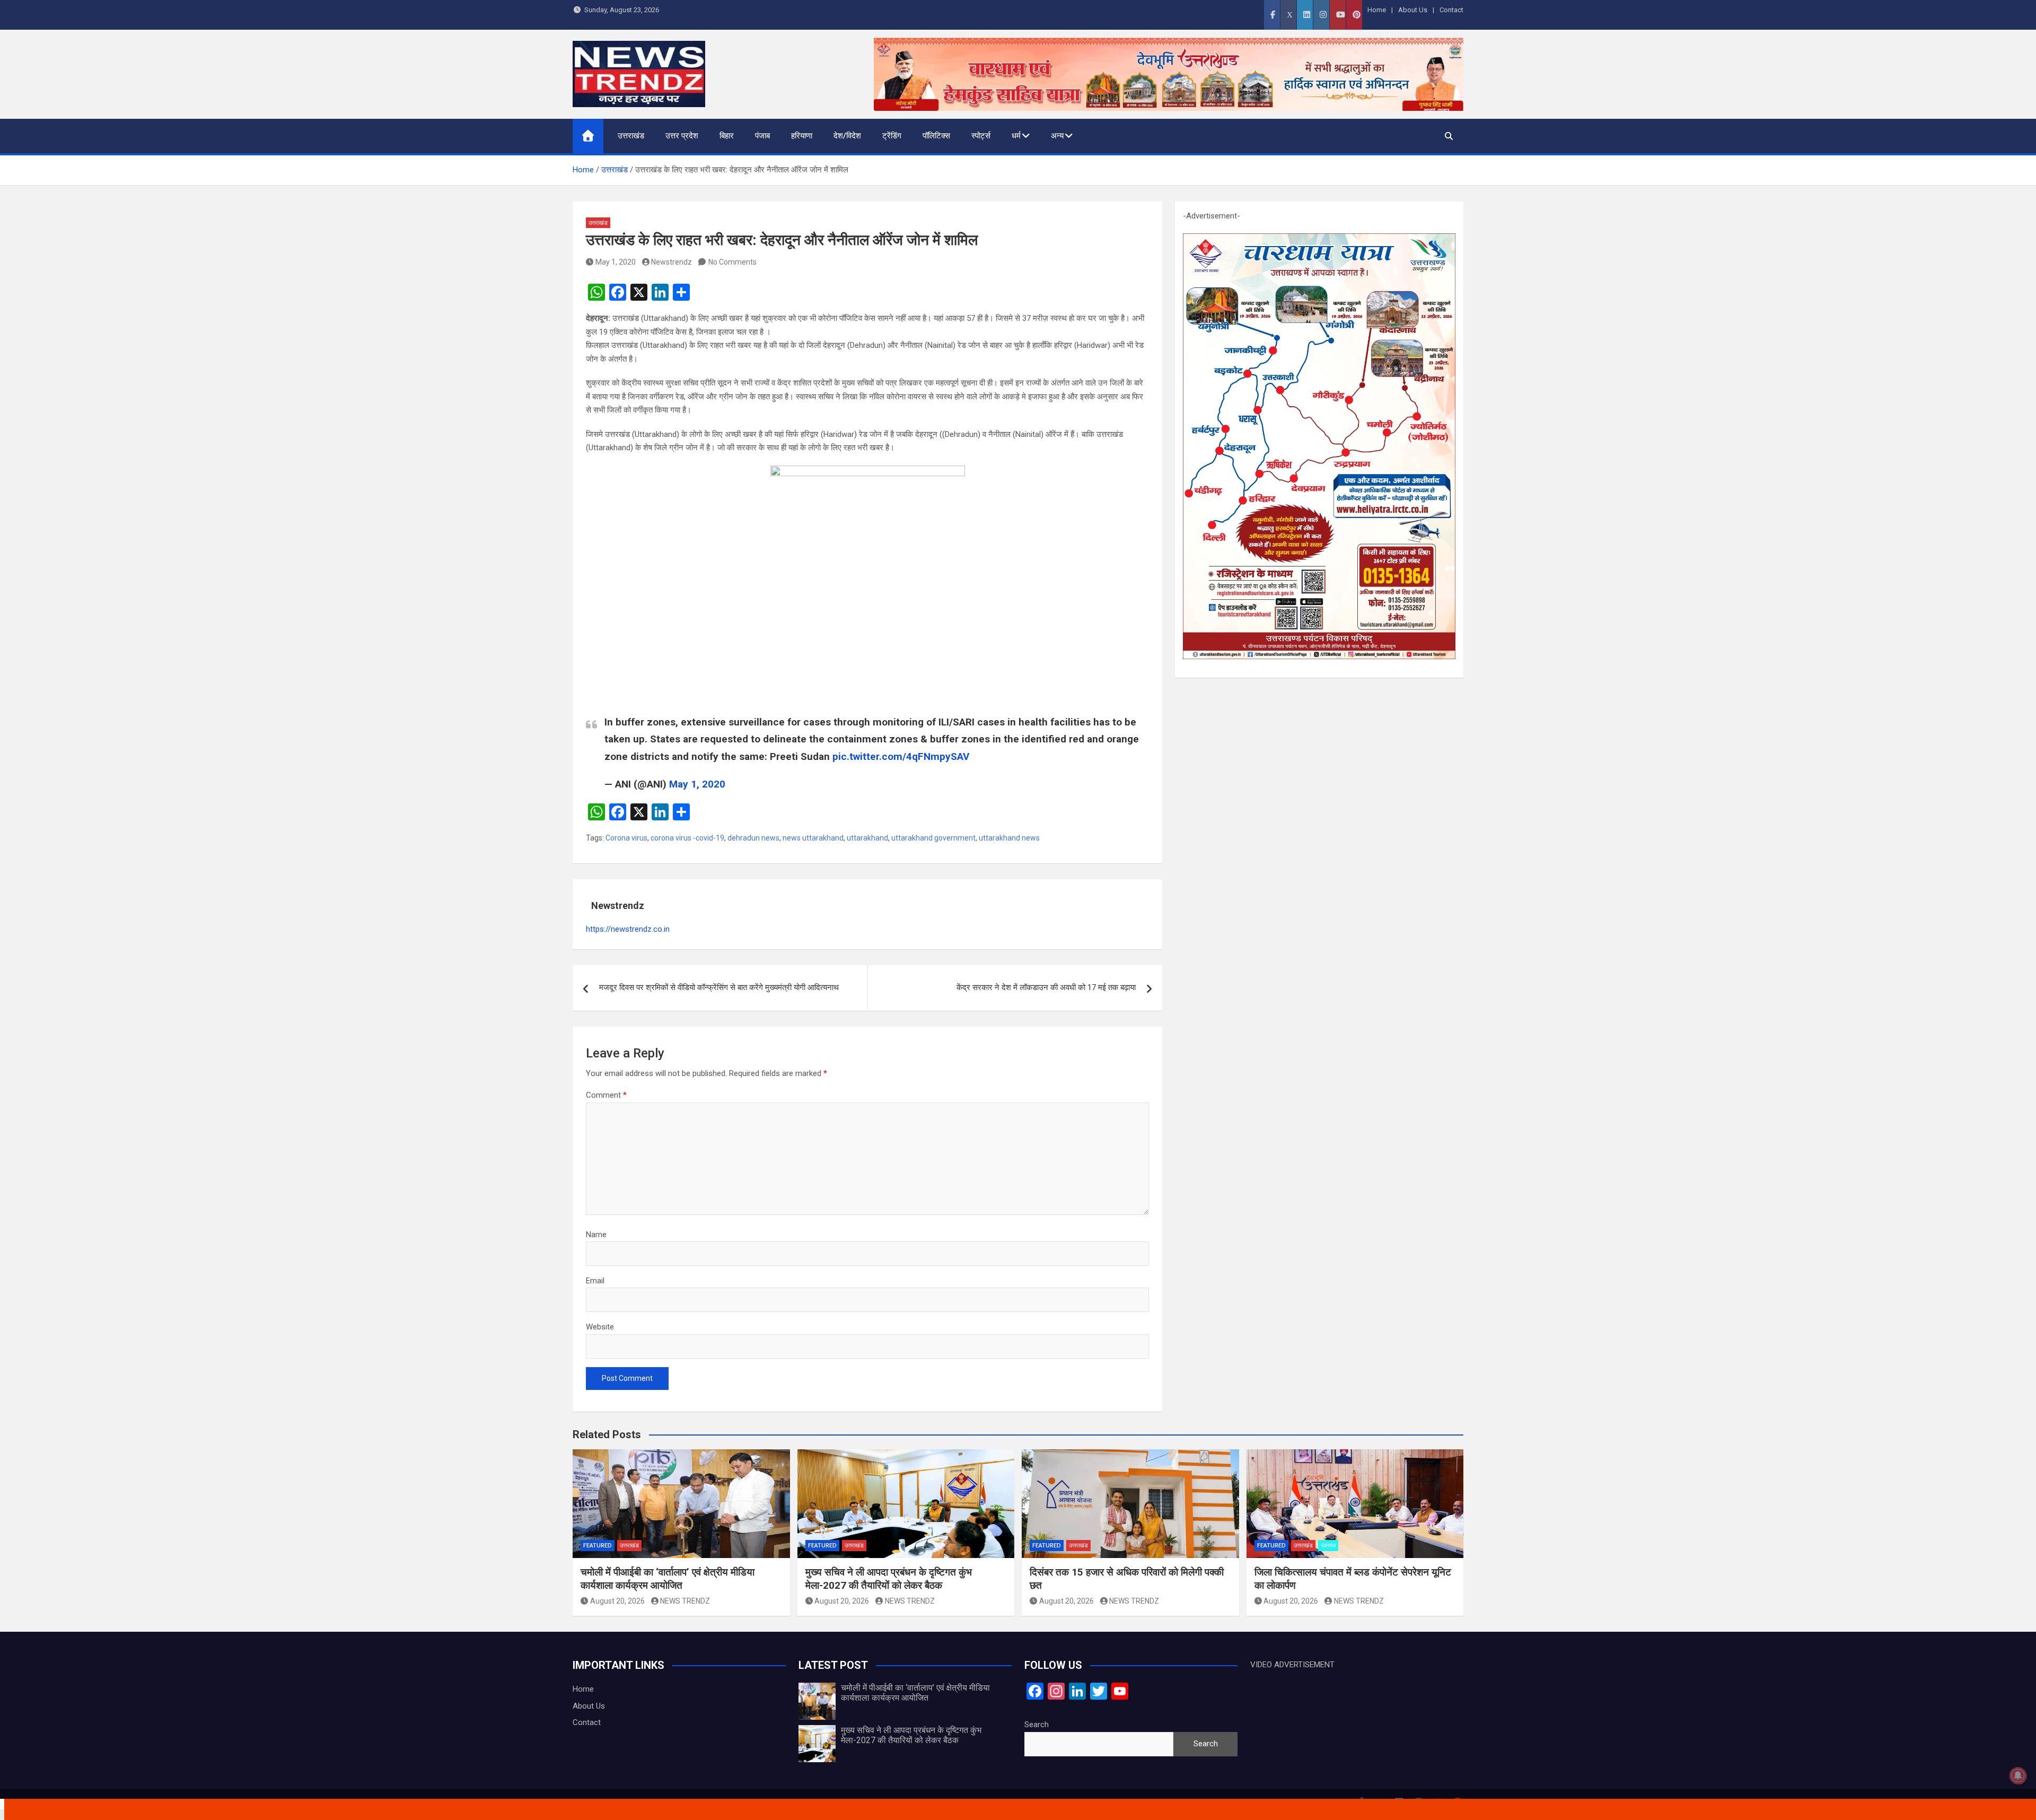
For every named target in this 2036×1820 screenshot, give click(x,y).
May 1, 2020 (616, 262)
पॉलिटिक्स (936, 136)
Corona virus (626, 838)
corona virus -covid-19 (687, 838)
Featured (598, 1546)
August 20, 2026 (617, 1601)
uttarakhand (867, 838)
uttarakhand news (1009, 838)
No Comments (732, 262)
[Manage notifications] (2018, 1775)
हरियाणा (802, 136)
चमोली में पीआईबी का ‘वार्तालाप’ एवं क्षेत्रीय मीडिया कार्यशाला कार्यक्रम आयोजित (668, 1579)
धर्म (1016, 136)
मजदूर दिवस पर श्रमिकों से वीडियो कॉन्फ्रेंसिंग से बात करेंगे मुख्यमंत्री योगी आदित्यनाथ (719, 987)
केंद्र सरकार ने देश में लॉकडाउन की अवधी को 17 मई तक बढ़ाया (1046, 987)
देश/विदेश (847, 136)
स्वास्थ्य (1328, 1546)
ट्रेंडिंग (892, 136)
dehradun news (753, 838)
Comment (606, 1095)
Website (600, 1327)
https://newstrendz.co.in (628, 929)
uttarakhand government (933, 838)
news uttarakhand (813, 838)
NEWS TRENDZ (685, 1601)
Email (595, 1281)
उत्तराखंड (631, 136)
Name (596, 1235)
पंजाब (762, 136)
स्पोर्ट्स (981, 136)
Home (1377, 10)
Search (1037, 1725)
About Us (1413, 10)
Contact (1451, 10)
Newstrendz (672, 262)
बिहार (727, 136)
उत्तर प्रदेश (682, 136)
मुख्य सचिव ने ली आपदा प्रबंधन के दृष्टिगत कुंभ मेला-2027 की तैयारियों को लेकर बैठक (889, 1579)
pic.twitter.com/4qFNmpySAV (901, 756)
